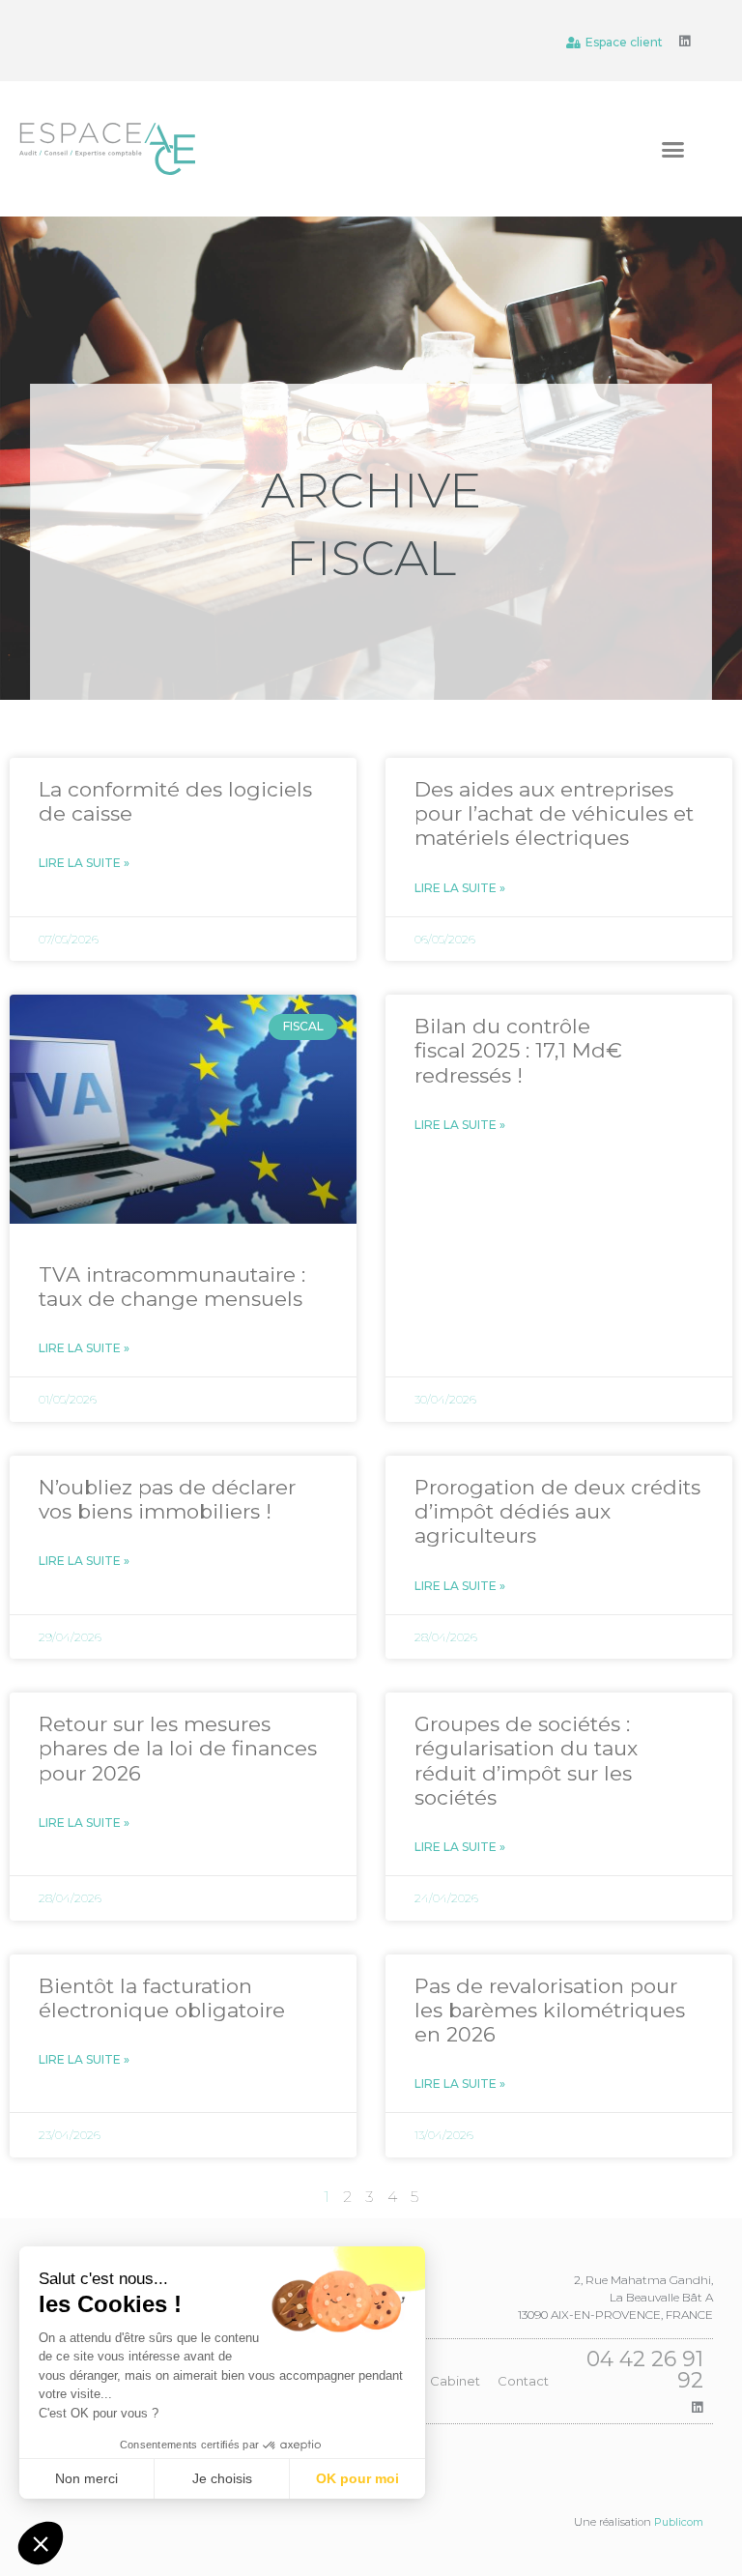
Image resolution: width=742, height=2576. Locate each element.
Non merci (86, 2478)
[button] (672, 149)
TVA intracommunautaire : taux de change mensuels (172, 1287)
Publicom (679, 2522)
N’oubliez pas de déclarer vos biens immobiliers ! (167, 1499)
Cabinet (455, 2381)
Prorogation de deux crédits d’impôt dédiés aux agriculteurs (557, 1511)
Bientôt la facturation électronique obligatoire (162, 1998)
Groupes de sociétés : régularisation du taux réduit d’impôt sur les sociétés (526, 1761)
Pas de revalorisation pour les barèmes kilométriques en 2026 (550, 2010)
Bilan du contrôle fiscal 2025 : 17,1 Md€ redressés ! (518, 1050)
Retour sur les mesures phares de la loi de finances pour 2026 (178, 1748)
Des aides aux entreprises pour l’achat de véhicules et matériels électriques (554, 813)
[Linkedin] (685, 41)
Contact (523, 2381)
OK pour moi (357, 2478)
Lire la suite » (84, 863)
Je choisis (222, 2478)
